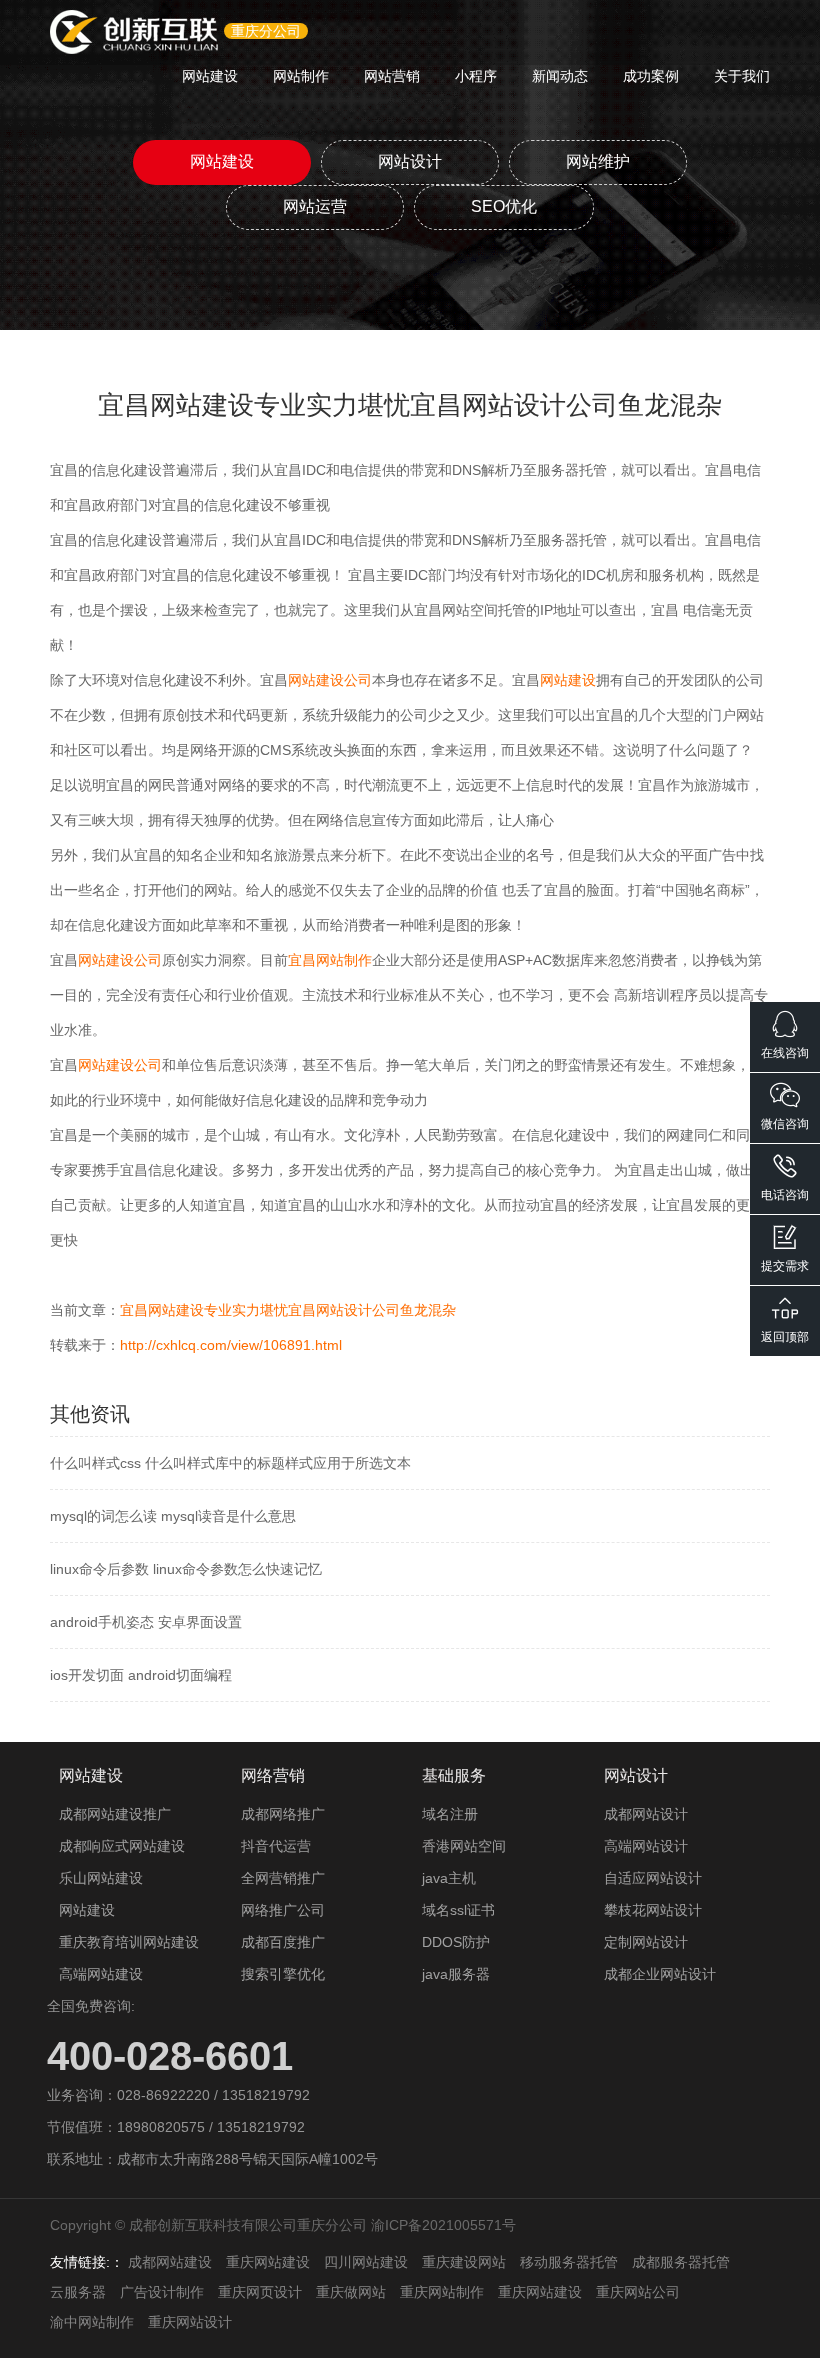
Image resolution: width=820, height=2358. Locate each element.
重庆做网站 (351, 2292)
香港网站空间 (464, 1846)
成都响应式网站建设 (122, 1846)
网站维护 (598, 161)
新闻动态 (560, 76)
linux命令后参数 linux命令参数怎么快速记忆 (186, 1569)
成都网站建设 (170, 2262)
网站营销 (392, 76)
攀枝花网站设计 (653, 1910)
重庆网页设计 (260, 2292)
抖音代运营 (276, 1846)
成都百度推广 (283, 1942)
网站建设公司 (330, 680)
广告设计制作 (162, 2292)
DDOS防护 (456, 1942)
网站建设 (210, 76)
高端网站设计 (646, 1846)
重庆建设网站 (464, 2262)
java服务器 (456, 1974)
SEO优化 (504, 206)
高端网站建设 (101, 1974)
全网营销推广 (283, 1878)
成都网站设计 (646, 1814)
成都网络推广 (283, 1814)
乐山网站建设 (101, 1878)
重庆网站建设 (268, 2262)
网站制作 (301, 76)
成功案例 (651, 76)
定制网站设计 (646, 1942)
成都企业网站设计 (660, 1974)
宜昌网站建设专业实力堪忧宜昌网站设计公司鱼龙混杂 (288, 1310)
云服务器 (78, 2292)
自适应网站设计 (653, 1878)
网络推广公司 (283, 1910)
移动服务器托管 (569, 2262)
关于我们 (742, 76)
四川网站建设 (366, 2262)
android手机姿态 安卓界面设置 (146, 1622)
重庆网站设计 (190, 2322)
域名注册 (450, 1814)
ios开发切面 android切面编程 (141, 1675)
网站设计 (410, 161)
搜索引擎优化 (283, 1974)
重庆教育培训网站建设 (129, 1942)
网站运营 (315, 206)
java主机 (449, 1878)
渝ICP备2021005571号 (443, 2225)
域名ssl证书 (458, 1910)
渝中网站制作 (92, 2322)
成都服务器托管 (681, 2262)
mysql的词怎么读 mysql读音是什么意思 (173, 1516)
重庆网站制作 (442, 2292)
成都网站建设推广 (115, 1814)
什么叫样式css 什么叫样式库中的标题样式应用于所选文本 (230, 1463)
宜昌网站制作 (330, 960)
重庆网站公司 (638, 2292)
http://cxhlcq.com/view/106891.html (231, 1345)
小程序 (476, 76)
